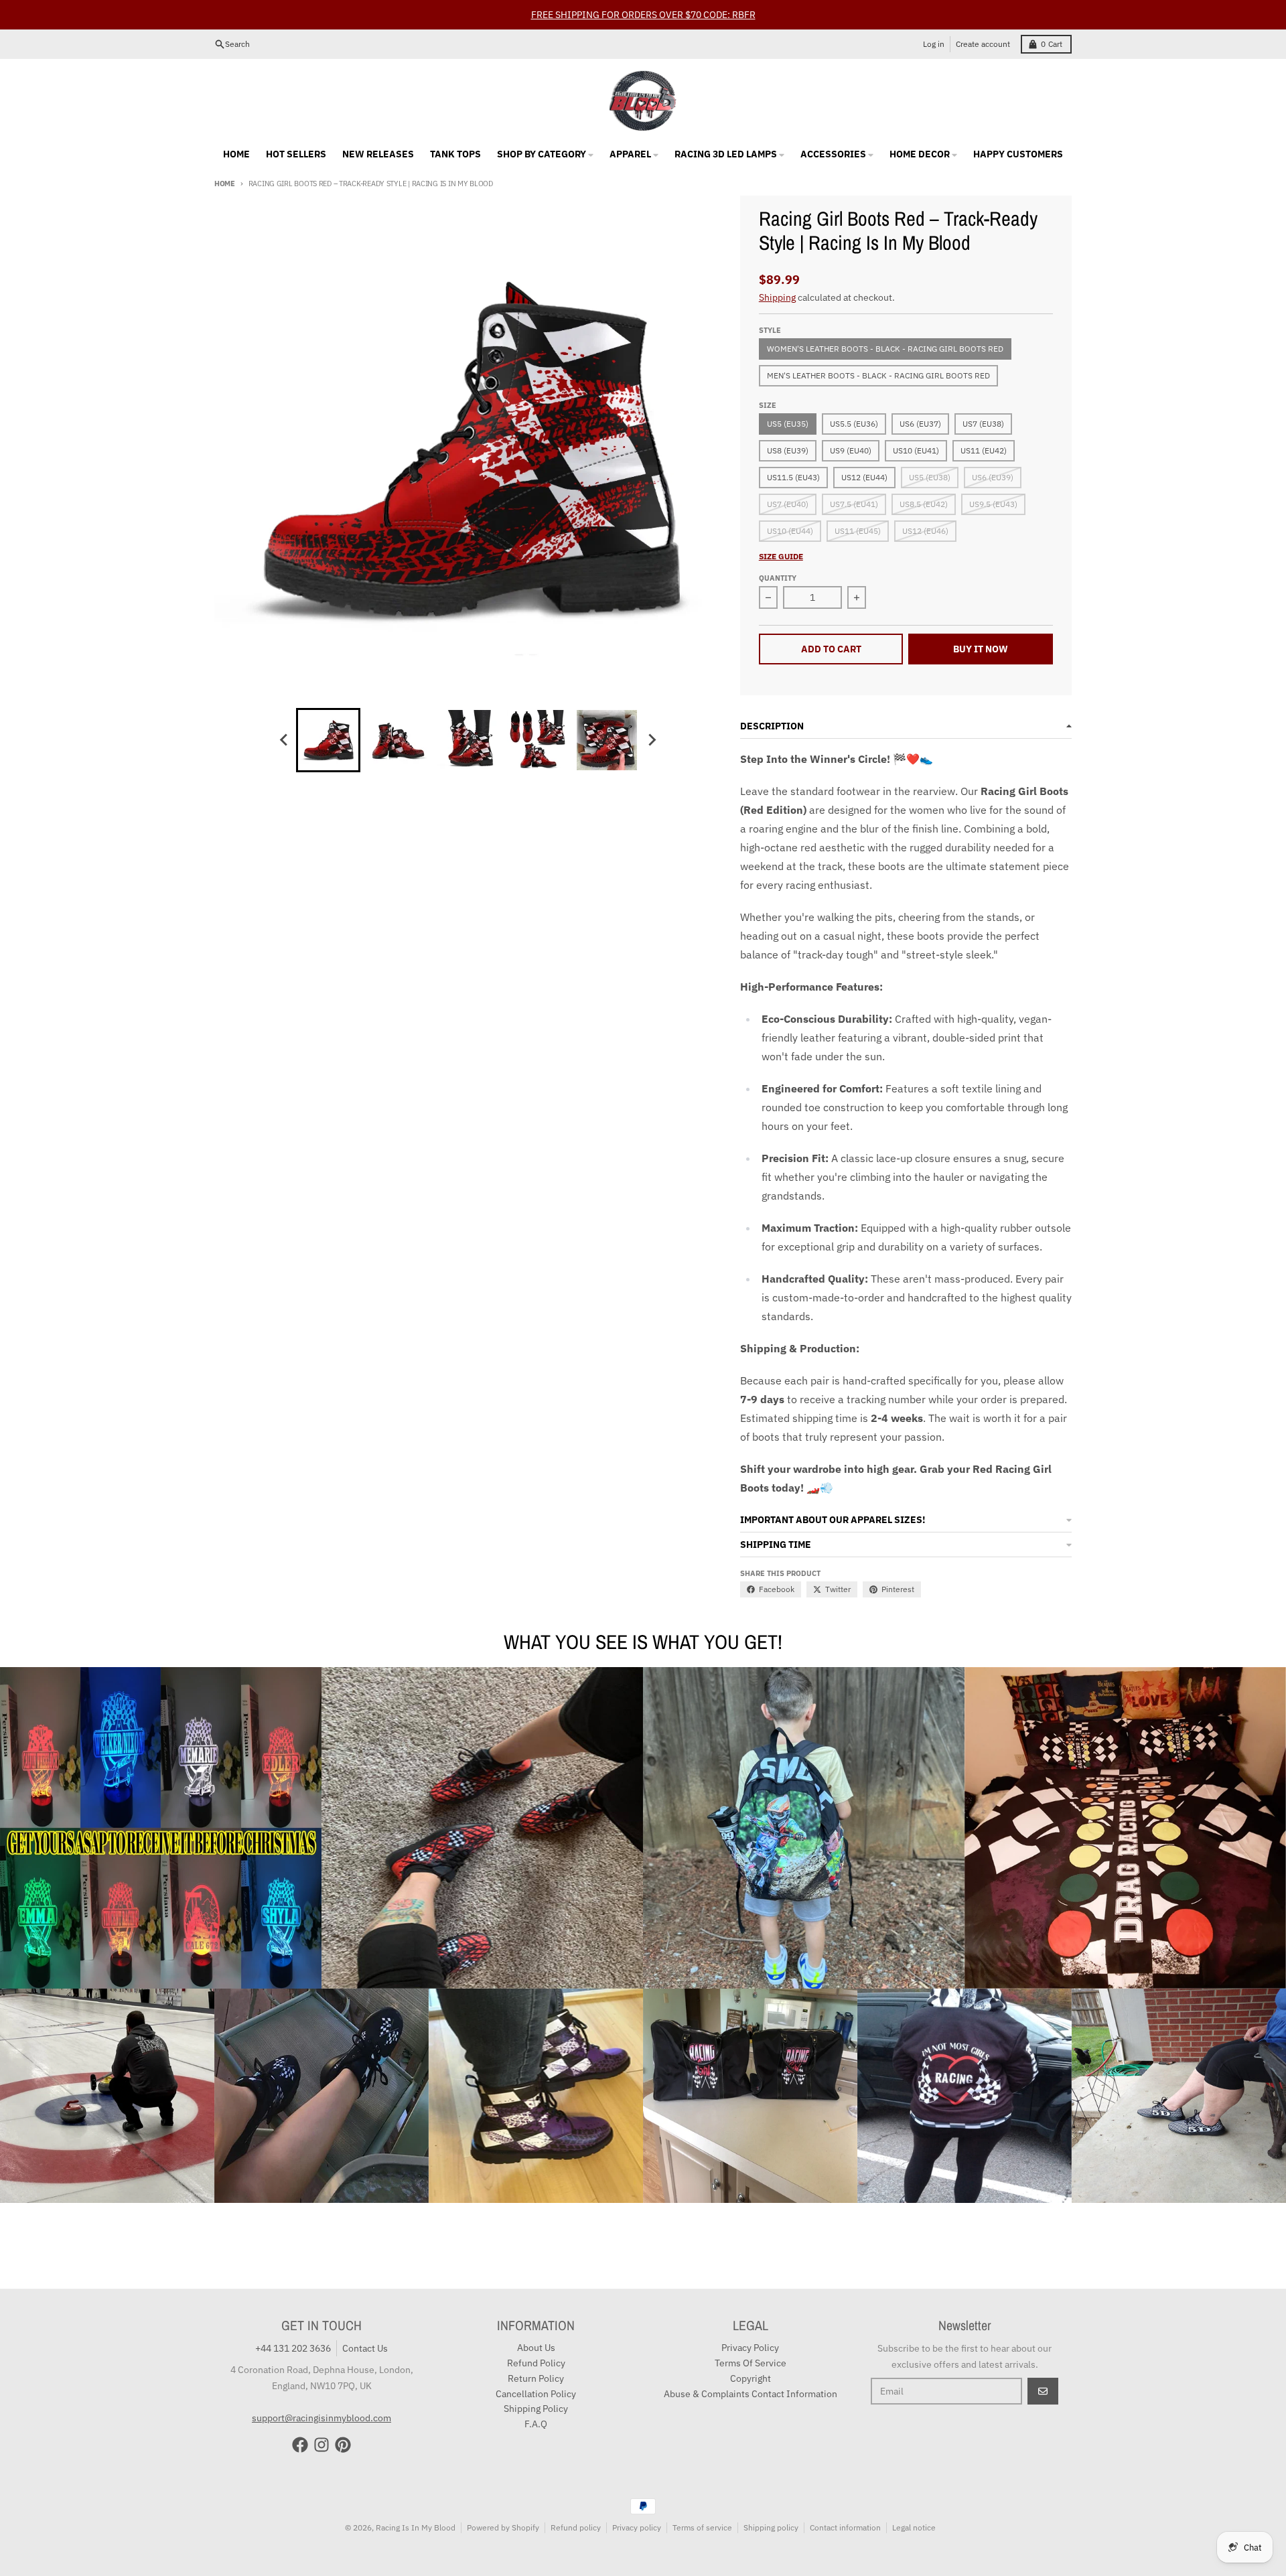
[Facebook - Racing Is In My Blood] (300, 2445)
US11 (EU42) (984, 450)
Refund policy (576, 2527)
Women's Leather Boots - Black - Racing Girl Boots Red (885, 349)
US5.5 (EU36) (854, 424)
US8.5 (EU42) (924, 504)
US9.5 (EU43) (993, 504)
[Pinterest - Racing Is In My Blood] (343, 2445)
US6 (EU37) (920, 424)
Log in (934, 44)
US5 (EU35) (788, 424)
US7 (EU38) (983, 424)
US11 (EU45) (858, 531)
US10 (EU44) (790, 531)
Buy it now (981, 649)
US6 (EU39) (993, 477)
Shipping (777, 297)
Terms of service (702, 2527)
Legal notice (914, 2527)
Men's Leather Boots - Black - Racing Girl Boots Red (878, 375)
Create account (983, 44)
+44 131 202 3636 (293, 2348)
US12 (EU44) (864, 477)
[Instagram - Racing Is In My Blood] (321, 2445)
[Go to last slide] (284, 740)
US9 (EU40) (851, 450)
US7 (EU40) (788, 504)
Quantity (778, 578)
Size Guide (781, 556)
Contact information (845, 2527)
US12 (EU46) (925, 531)
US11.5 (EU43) (793, 477)
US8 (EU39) (788, 450)
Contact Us (365, 2348)
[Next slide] (651, 740)
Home (225, 184)
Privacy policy (637, 2527)
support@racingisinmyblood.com (321, 2418)
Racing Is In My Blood (416, 2527)
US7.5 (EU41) (854, 504)
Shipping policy (771, 2527)
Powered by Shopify (503, 2527)
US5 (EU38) (930, 477)
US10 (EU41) (916, 450)
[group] (328, 740)
